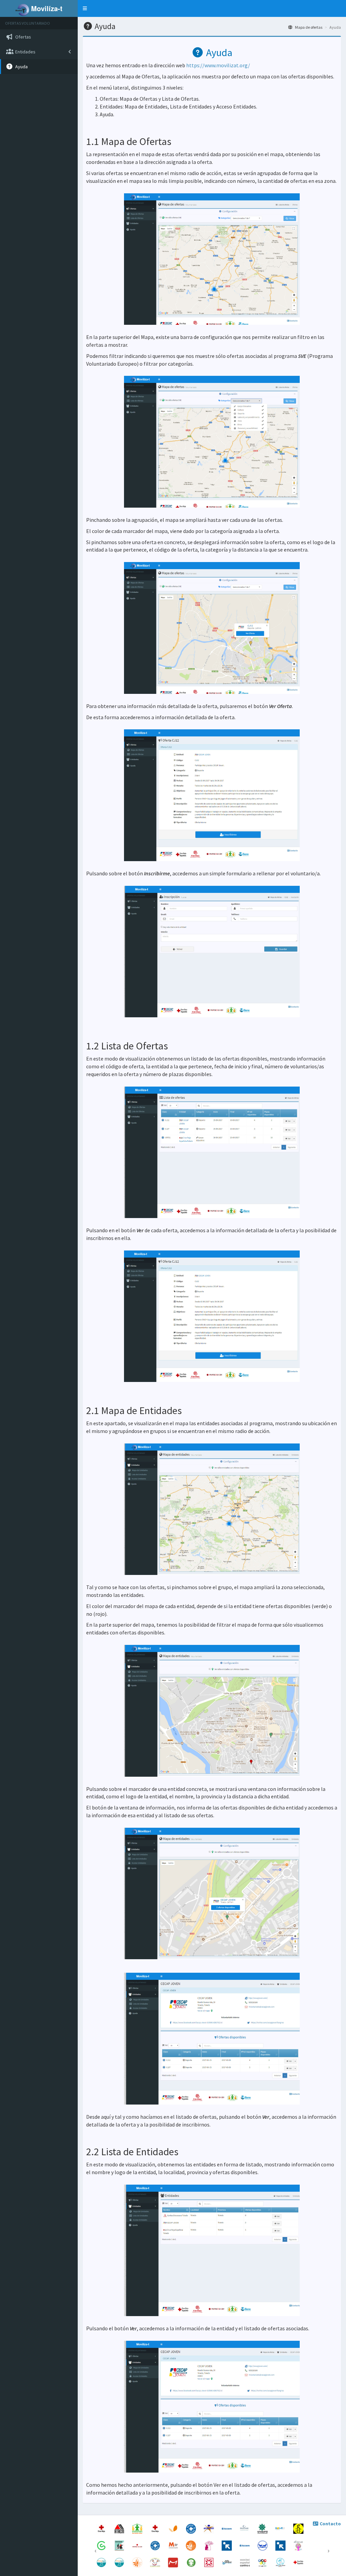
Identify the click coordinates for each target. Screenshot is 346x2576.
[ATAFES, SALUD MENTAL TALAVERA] (138, 2528)
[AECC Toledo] (102, 2545)
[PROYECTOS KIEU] (138, 2545)
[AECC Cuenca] (245, 2562)
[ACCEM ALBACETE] (281, 2545)
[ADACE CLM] (227, 2562)
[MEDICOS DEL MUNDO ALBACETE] (156, 2545)
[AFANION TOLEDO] (281, 2562)
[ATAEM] (120, 2528)
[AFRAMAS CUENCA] (298, 2545)
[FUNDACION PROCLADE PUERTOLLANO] (245, 2528)
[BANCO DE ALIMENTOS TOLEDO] (263, 2545)
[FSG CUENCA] (138, 2562)
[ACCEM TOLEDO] (227, 2528)
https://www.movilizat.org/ (218, 65)
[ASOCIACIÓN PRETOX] (191, 2562)
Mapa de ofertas (308, 27)
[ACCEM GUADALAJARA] (227, 2545)
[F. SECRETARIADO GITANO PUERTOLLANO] (191, 2545)
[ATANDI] (209, 2528)
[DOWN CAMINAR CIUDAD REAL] (281, 2528)
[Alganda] (209, 2562)
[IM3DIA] (174, 2562)
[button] (85, 8)
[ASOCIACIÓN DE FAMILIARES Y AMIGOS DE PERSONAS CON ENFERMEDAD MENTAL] (263, 2528)
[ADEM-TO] (174, 2545)
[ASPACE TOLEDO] (174, 2528)
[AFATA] (209, 2545)
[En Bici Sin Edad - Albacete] (120, 2545)
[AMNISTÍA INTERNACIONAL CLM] (298, 2528)
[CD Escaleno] (263, 2562)
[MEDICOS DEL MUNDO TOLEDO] (191, 2528)
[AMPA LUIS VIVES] (156, 2562)
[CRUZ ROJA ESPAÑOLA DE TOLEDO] (102, 2528)
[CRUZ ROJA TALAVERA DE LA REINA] (298, 2562)
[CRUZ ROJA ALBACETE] (156, 2528)
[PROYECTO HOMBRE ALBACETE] (120, 2562)
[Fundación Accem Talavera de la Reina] (245, 2545)
